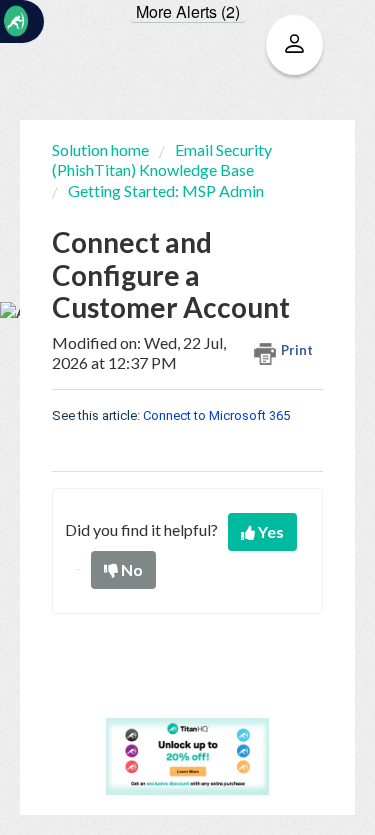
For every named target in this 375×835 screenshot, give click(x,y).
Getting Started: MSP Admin (166, 190)
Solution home (102, 149)
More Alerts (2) (188, 12)
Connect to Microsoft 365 (216, 415)
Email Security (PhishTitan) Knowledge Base (162, 159)
